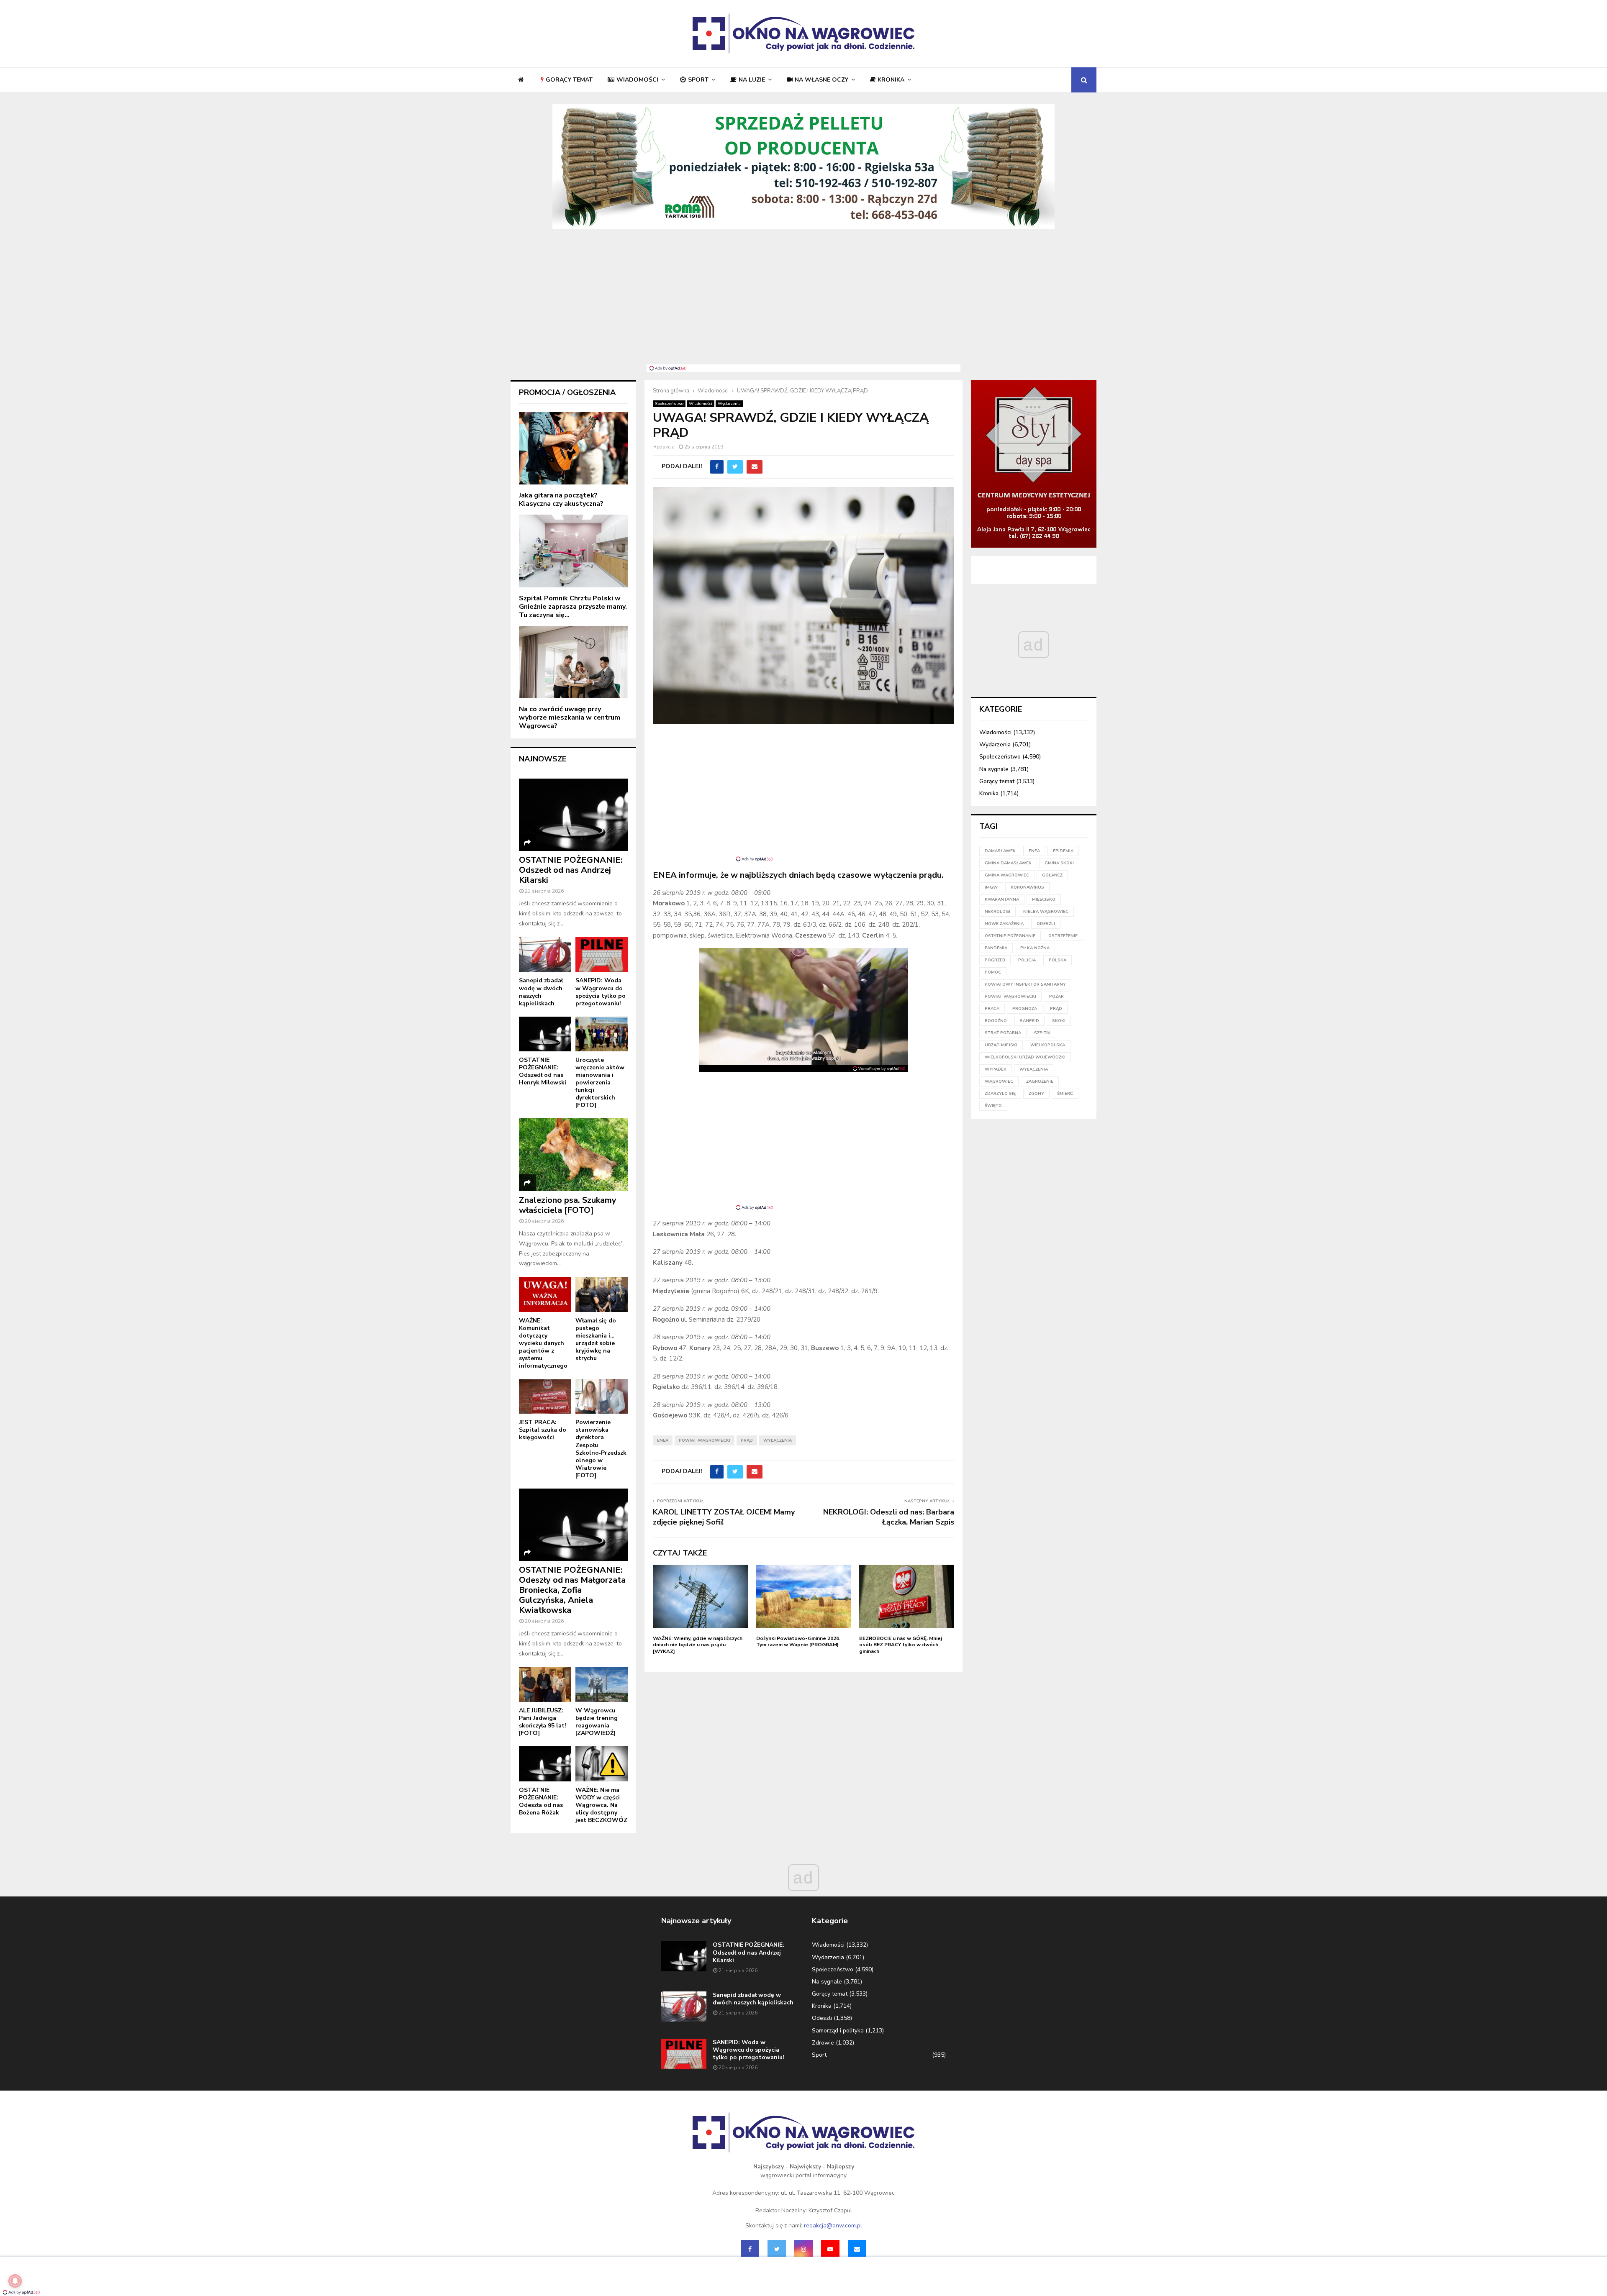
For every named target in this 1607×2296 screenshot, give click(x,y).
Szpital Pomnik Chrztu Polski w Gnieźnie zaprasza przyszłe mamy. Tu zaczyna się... (573, 607)
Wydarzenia (729, 404)
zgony (1036, 1094)
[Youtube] (830, 2249)
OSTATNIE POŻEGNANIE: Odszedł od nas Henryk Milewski (543, 1071)
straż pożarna (1003, 1033)
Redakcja (664, 447)
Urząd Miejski (1001, 1045)
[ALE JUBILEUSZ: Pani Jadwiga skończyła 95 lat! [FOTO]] (545, 1685)
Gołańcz (1052, 875)
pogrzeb (995, 960)
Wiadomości (637, 80)
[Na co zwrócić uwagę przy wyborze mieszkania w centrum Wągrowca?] (573, 662)
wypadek (996, 1069)
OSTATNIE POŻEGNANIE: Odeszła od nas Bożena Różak (541, 1801)
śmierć (1065, 1094)
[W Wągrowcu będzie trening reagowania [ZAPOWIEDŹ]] (602, 1685)
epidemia (1063, 851)
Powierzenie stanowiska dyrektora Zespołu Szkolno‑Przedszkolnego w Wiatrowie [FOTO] (601, 1449)
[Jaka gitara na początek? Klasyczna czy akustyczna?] (573, 448)
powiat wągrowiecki (705, 1440)
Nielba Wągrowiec (1046, 912)
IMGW (991, 887)
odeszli (1046, 924)
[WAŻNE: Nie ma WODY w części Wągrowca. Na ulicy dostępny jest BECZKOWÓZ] (602, 1764)
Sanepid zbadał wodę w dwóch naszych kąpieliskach (541, 992)
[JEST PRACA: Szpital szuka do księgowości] (545, 1396)
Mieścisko (1044, 899)
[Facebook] (750, 2249)
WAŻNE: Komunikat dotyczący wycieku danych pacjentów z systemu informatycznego (543, 1343)
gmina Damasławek (1008, 863)
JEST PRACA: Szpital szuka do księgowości (543, 1430)
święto (993, 1106)
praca (992, 1009)
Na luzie (752, 80)
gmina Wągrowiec (1007, 875)
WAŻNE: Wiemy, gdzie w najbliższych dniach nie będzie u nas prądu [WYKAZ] (698, 1645)
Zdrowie (823, 2043)
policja (1027, 960)
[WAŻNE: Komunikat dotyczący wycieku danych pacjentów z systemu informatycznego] (545, 1294)
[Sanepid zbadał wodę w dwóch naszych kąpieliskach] (545, 955)
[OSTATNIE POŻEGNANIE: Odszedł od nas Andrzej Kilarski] (573, 815)
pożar (1056, 997)
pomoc (993, 972)
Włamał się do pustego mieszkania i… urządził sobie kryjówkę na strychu (596, 1339)
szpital (1043, 1033)
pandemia (996, 948)
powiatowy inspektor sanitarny (1025, 984)
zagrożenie (1040, 1081)
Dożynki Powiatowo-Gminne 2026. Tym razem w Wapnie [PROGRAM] (798, 1642)
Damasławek (1000, 851)
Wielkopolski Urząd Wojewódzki (1025, 1057)
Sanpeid (1029, 1021)
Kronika (891, 80)
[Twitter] (777, 2249)
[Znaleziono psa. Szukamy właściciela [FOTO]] (573, 1154)
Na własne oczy (821, 80)
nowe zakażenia (1004, 924)
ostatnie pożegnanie (1010, 936)
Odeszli (822, 2018)
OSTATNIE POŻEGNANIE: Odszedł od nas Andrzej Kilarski (571, 870)
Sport (698, 80)
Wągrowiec (999, 1081)
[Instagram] (803, 2249)
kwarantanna (1002, 899)
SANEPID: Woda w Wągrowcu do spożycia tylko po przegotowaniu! (601, 992)
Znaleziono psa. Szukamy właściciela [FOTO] (568, 1205)
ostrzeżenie (1063, 936)
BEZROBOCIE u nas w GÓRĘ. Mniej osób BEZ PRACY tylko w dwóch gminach (901, 1645)
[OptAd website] (879, 1069)
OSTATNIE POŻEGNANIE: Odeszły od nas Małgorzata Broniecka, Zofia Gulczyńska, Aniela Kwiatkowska (572, 1590)
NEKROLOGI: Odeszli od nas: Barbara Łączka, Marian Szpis (889, 1517)
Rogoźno (996, 1021)
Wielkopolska (1048, 1045)
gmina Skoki (1059, 863)
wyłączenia (778, 1440)
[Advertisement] (803, 302)
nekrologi (997, 912)
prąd (747, 1440)
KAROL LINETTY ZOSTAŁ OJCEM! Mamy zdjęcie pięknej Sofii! (724, 1517)
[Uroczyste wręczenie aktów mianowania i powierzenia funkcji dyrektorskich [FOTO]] (602, 1034)
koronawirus (1027, 887)
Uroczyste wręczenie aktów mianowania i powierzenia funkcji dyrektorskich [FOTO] (600, 1083)
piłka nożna (1035, 948)
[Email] (857, 2249)
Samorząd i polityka (838, 2031)
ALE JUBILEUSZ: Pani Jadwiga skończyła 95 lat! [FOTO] (543, 1722)
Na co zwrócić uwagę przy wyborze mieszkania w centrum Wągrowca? (570, 717)
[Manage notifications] (15, 2281)
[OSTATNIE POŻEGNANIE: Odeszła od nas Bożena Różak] (545, 1764)
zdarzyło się (1000, 1094)
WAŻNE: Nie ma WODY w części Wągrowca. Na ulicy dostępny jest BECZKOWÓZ (601, 1805)
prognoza (1025, 1009)
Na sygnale (994, 769)
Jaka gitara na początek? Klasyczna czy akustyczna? (561, 500)
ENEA (663, 1440)
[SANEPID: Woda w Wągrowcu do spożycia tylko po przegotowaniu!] (602, 955)
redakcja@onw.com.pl (833, 2226)
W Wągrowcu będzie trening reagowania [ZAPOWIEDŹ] (597, 1722)
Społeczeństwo (669, 404)
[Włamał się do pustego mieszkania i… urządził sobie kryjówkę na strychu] (602, 1294)
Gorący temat (569, 80)
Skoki (1059, 1021)
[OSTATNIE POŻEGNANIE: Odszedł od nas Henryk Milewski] (545, 1034)
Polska (1058, 960)
